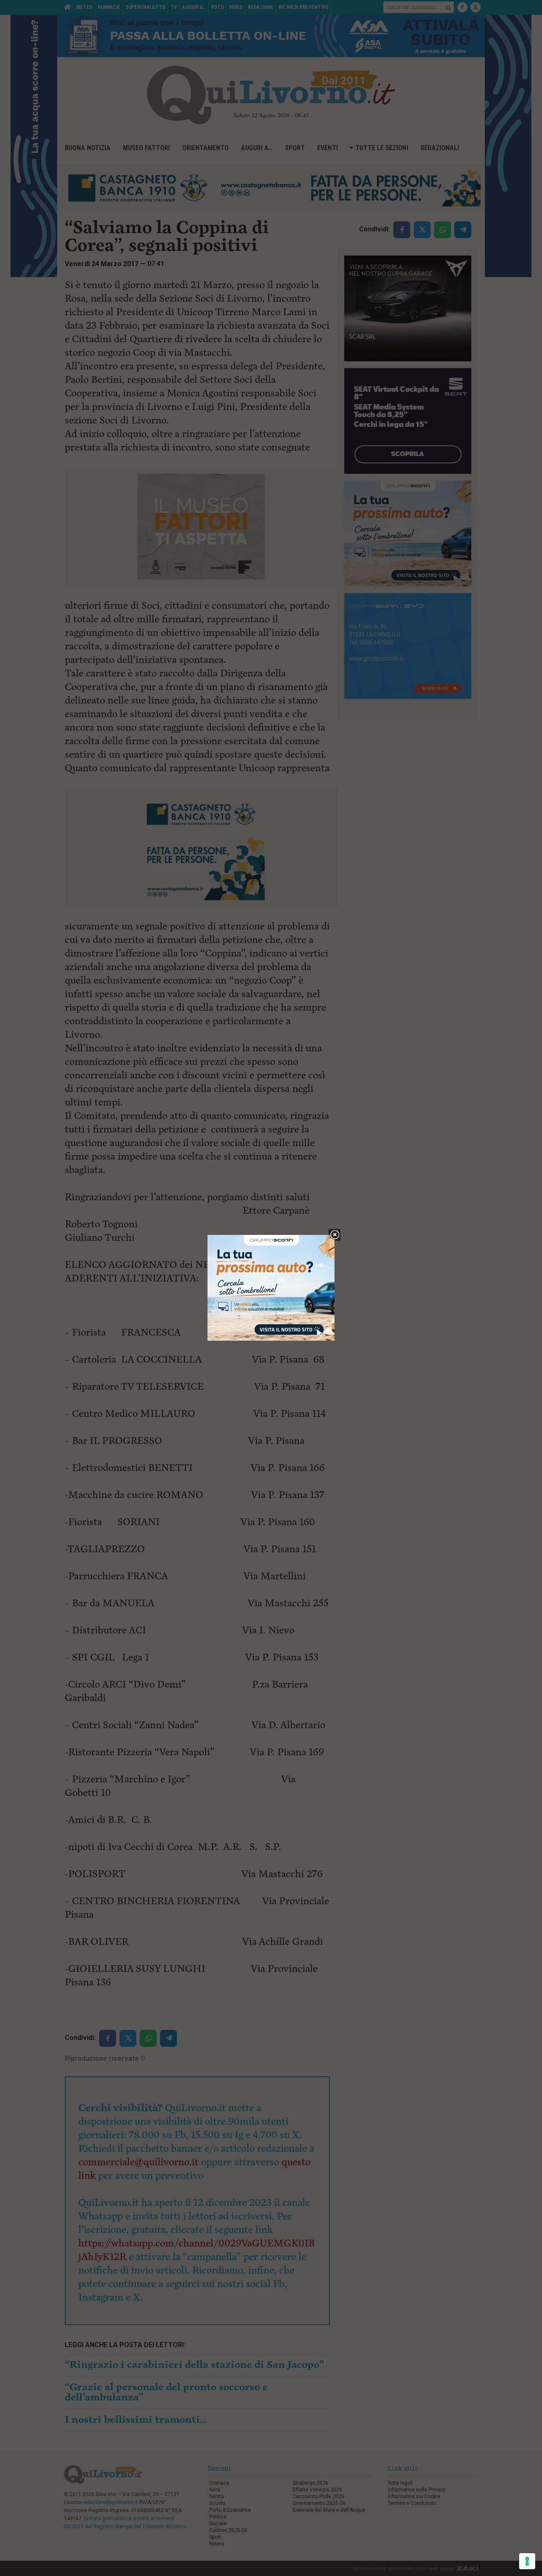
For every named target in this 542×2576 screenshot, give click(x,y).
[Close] (335, 1235)
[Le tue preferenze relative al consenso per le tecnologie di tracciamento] (527, 2561)
